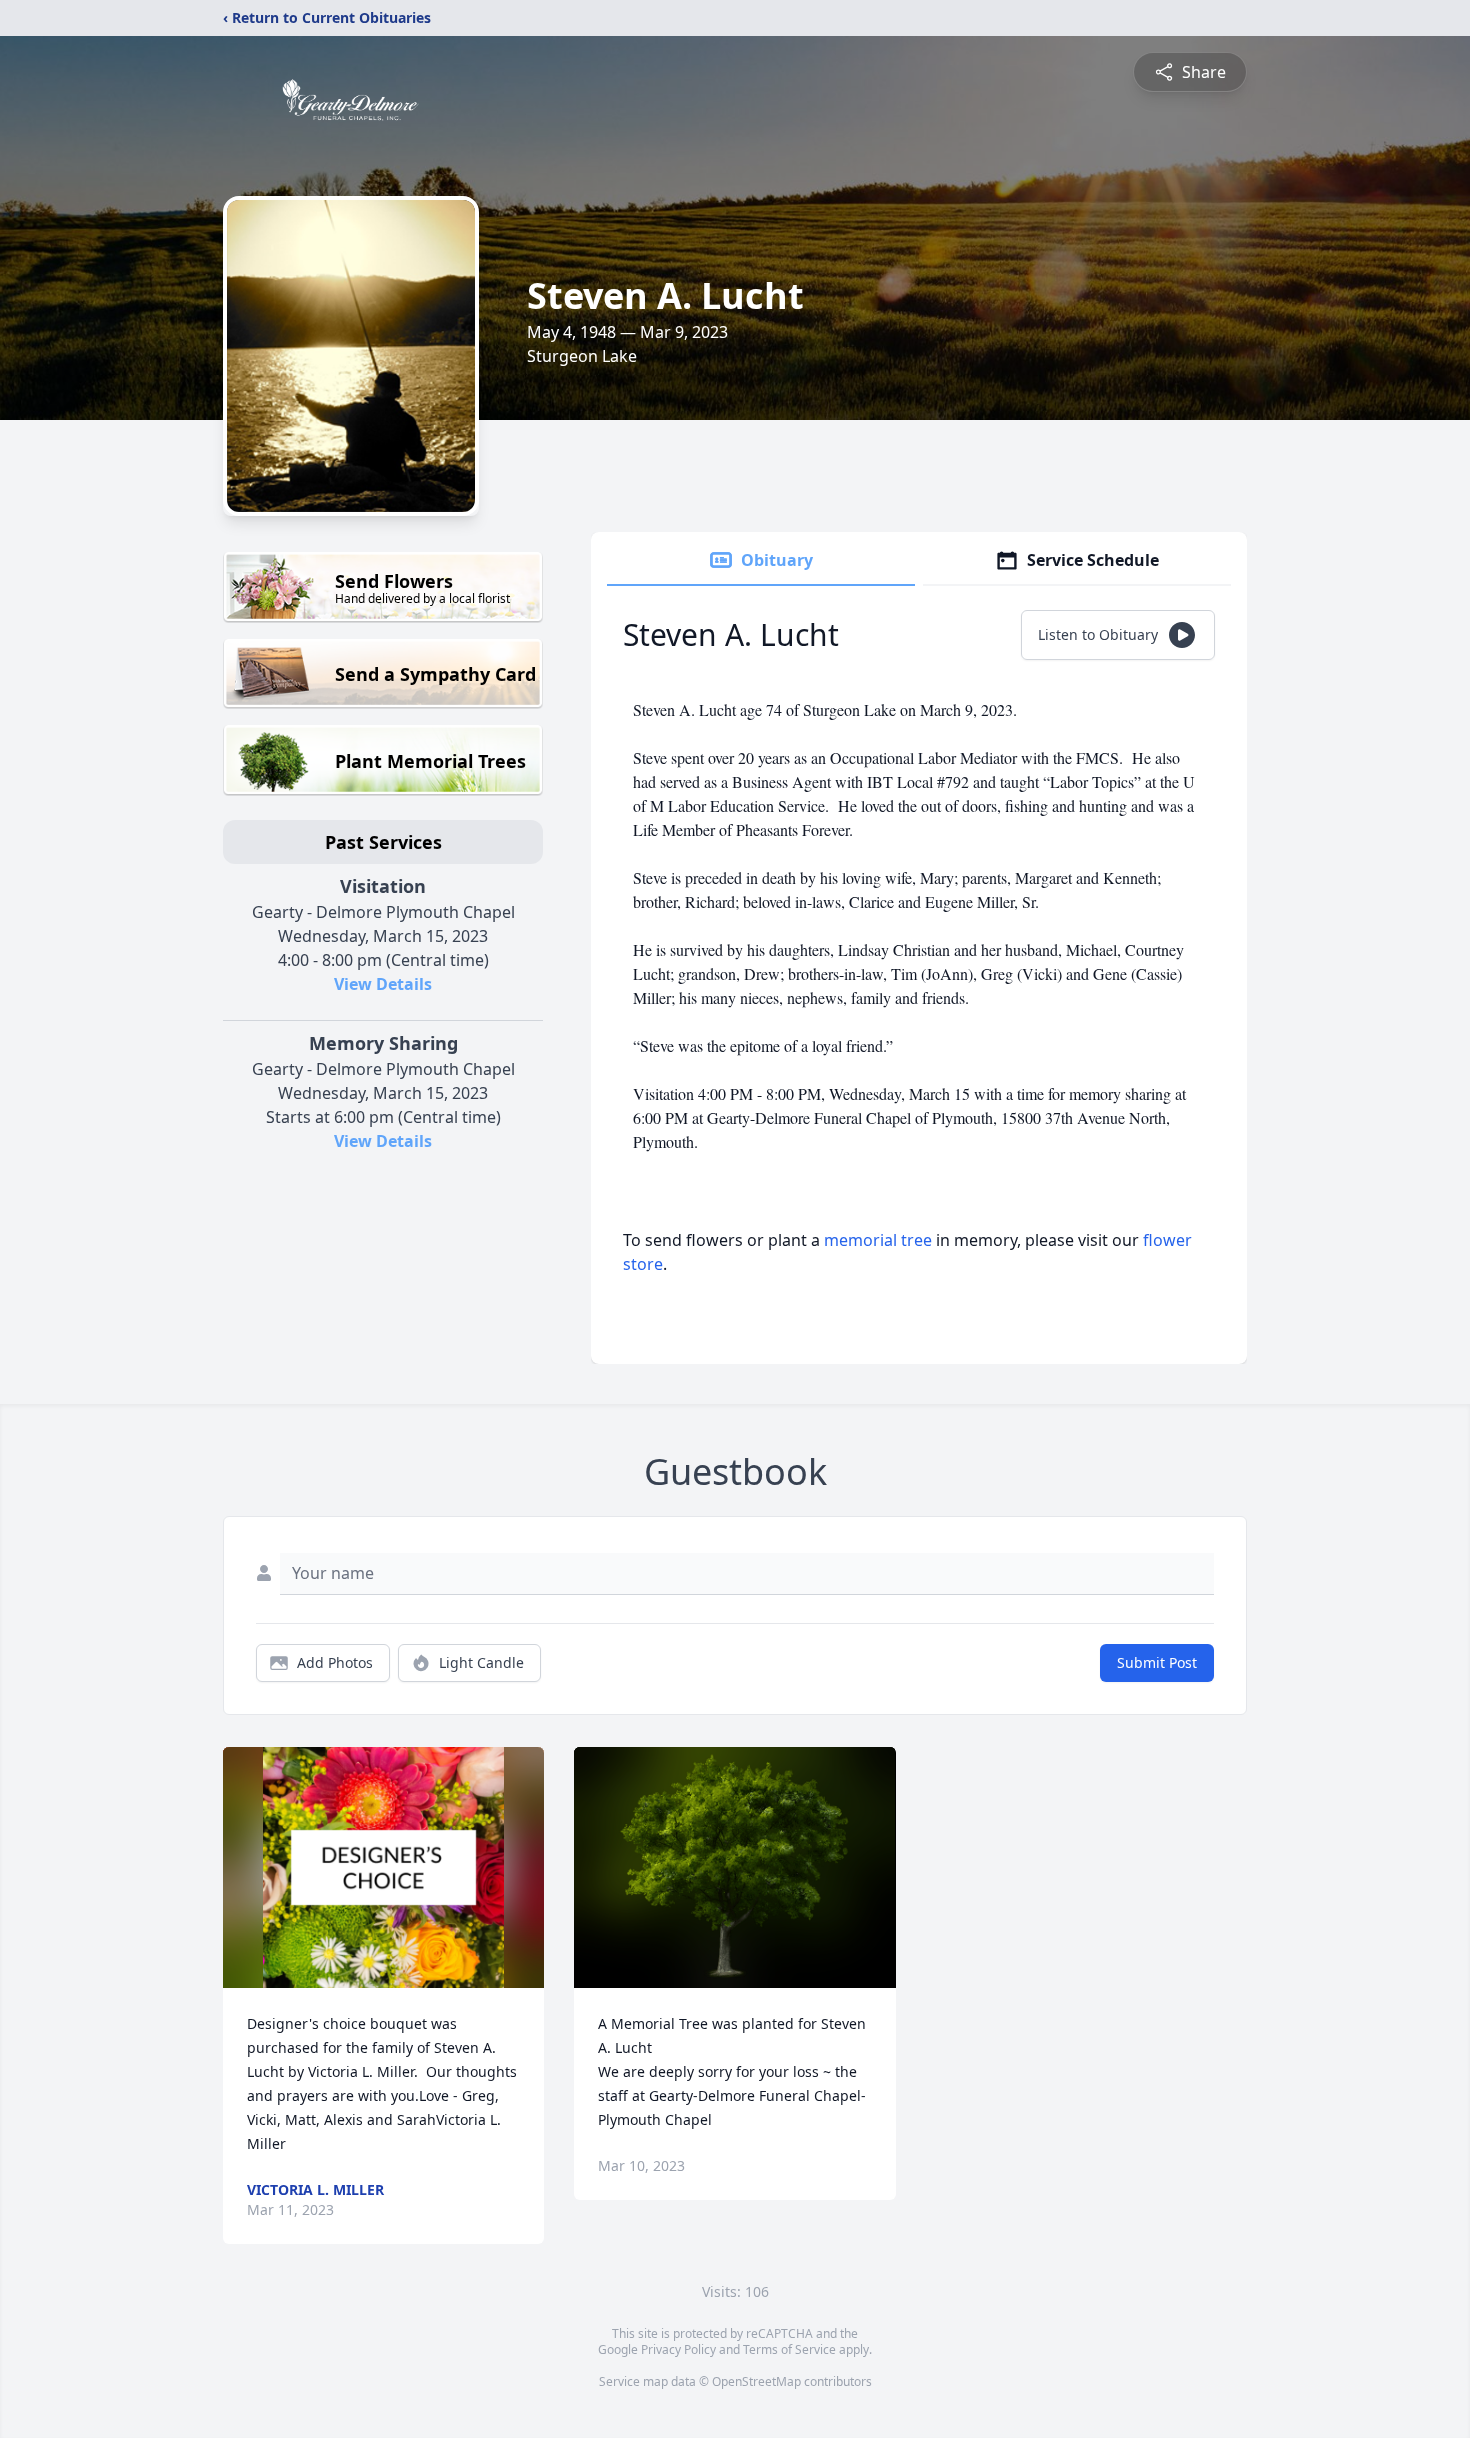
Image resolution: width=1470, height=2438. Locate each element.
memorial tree (878, 1240)
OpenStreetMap (756, 2381)
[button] (383, 1867)
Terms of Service (789, 2349)
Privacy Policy (678, 2349)
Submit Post (1157, 1662)
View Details (383, 984)
